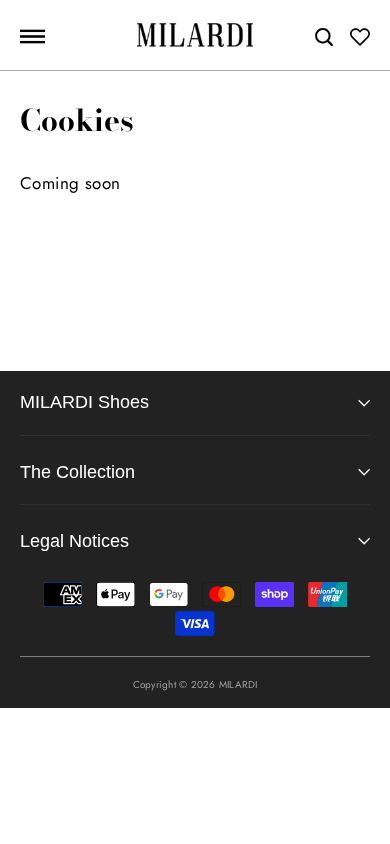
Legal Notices (74, 541)
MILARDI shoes (84, 402)
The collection (77, 472)
